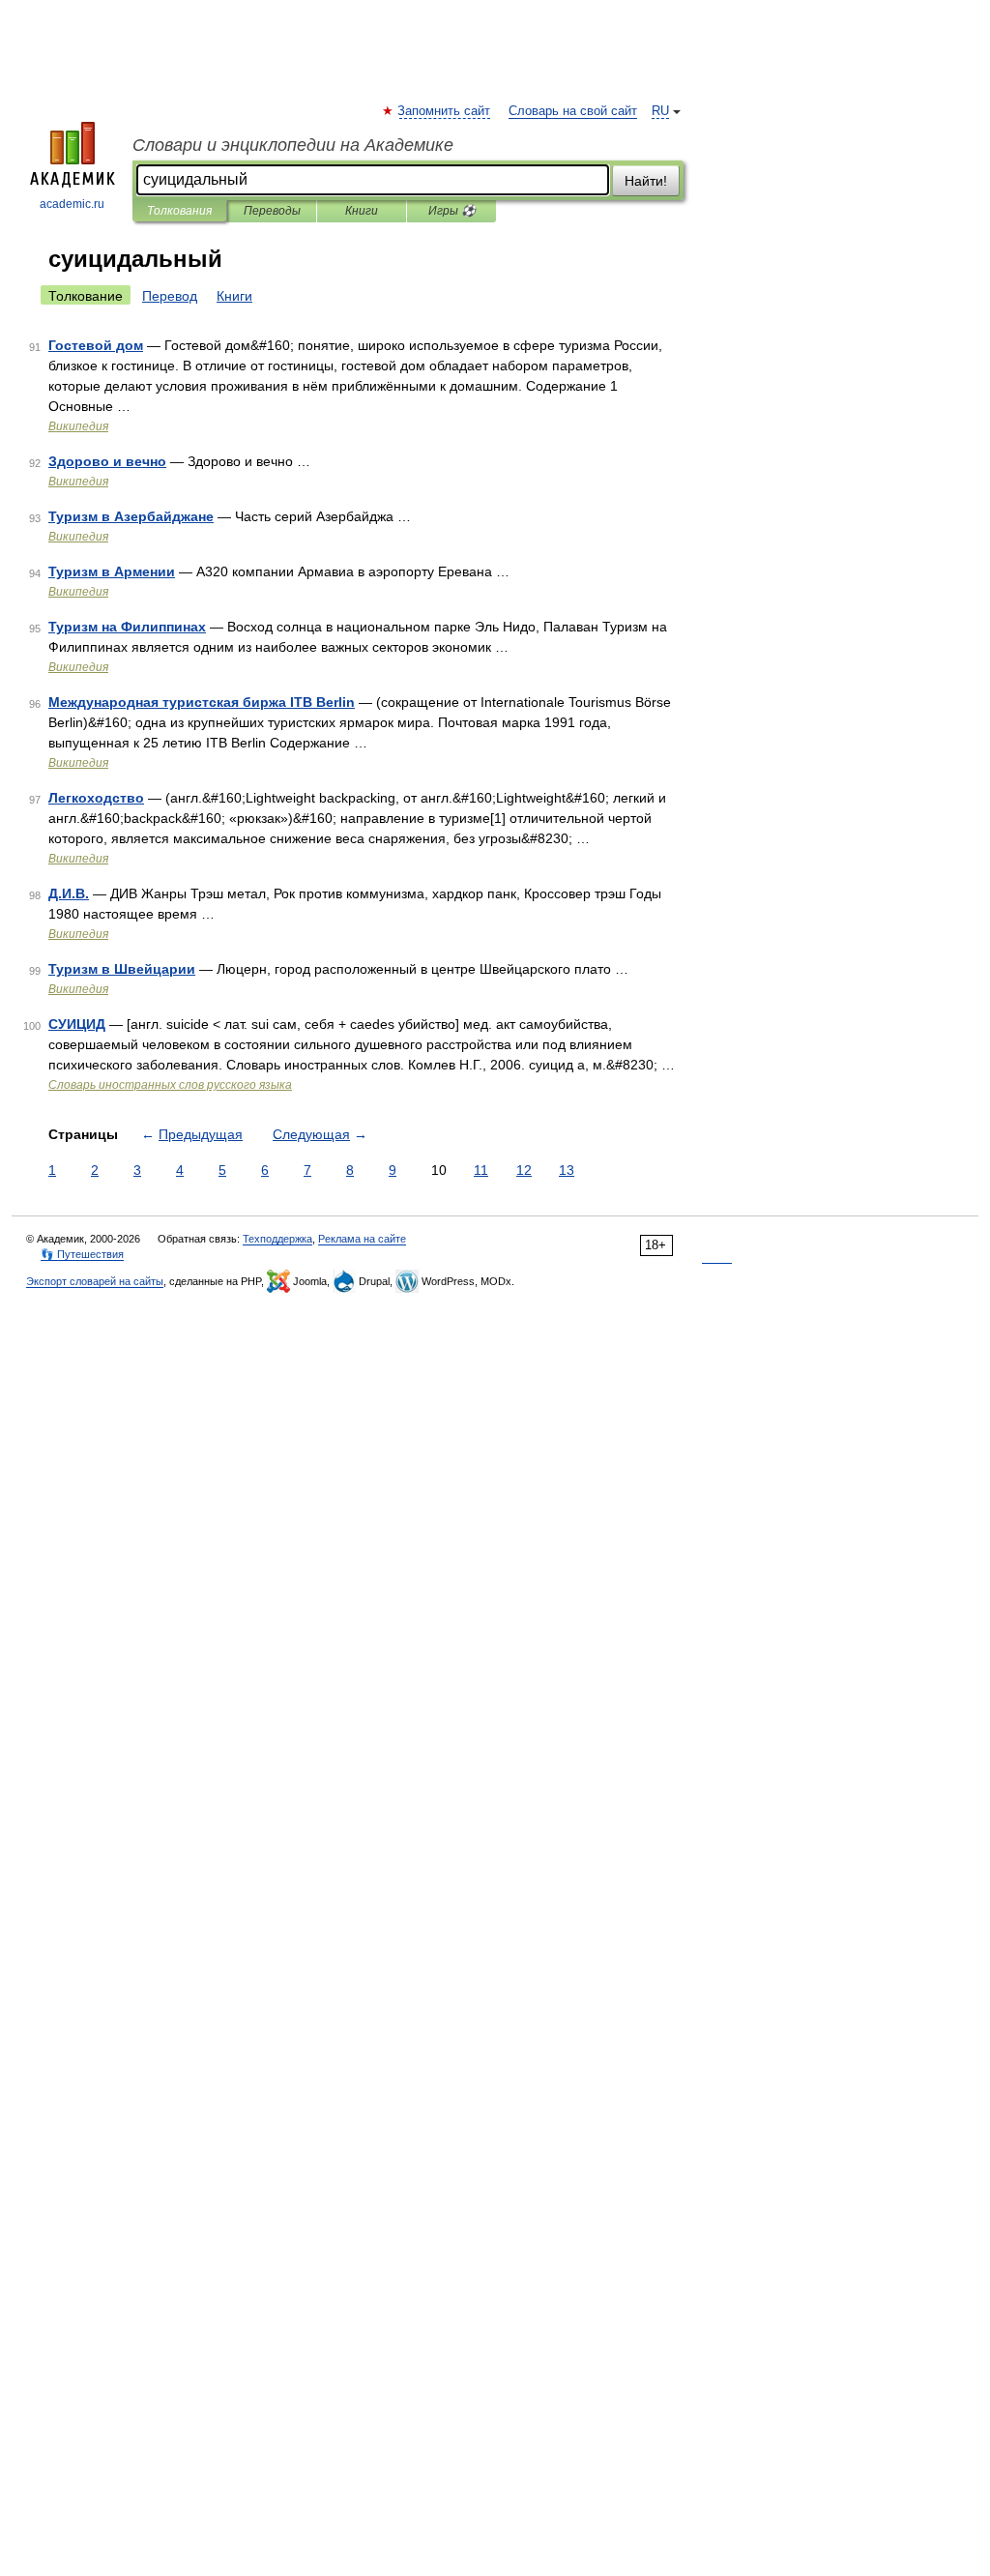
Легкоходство (96, 798)
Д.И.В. (69, 893)
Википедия (78, 426)
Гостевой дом (96, 345)
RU (660, 111)
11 (481, 1170)
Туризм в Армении (112, 571)
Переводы (272, 211)
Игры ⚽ (452, 211)
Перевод (170, 296)
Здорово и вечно (107, 461)
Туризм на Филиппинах (127, 627)
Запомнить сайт (445, 111)
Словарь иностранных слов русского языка (170, 1085)
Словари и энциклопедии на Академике (293, 145)
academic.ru (72, 204)
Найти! (646, 181)
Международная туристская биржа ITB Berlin (202, 702)
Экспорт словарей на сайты (95, 1281)
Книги (362, 211)
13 (567, 1170)
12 (524, 1170)
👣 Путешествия (82, 1254)
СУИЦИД (77, 1024)
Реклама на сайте (362, 1239)
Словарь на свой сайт (573, 111)
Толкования (179, 211)
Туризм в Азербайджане (131, 516)
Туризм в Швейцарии (122, 969)
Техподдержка (277, 1239)
